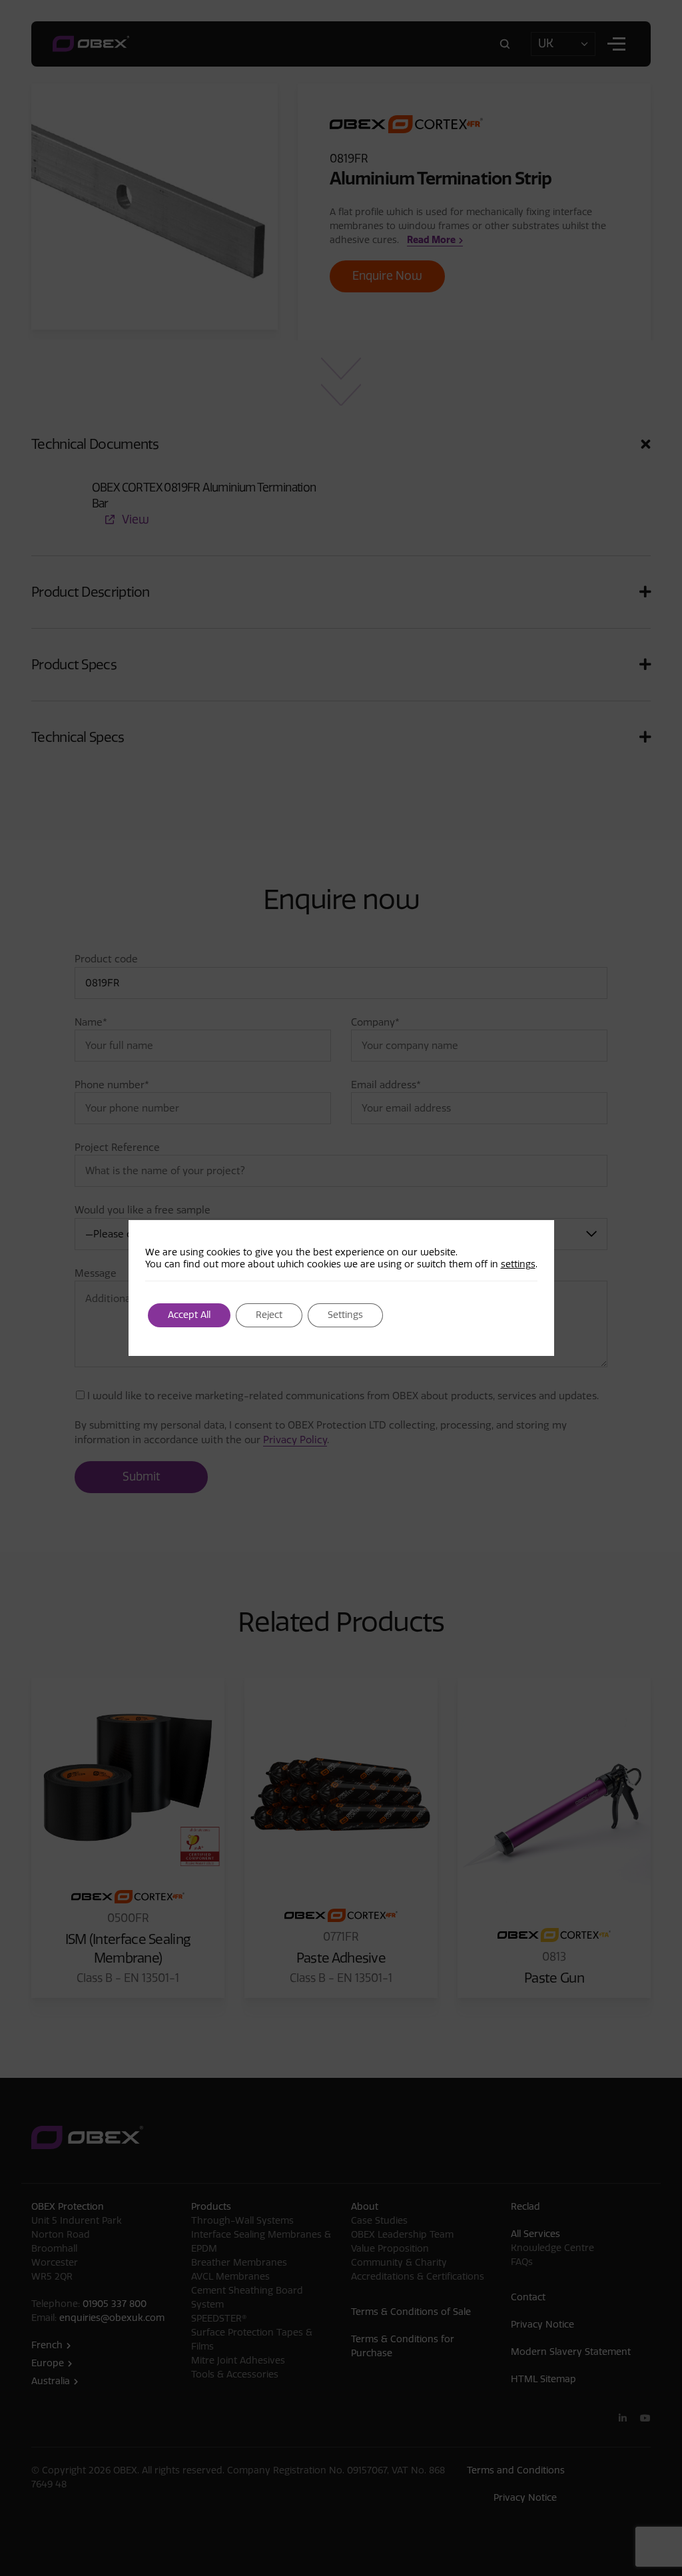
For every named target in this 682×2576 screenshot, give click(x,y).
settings (518, 1264)
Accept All (189, 1315)
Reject (269, 1315)
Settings (345, 1315)
